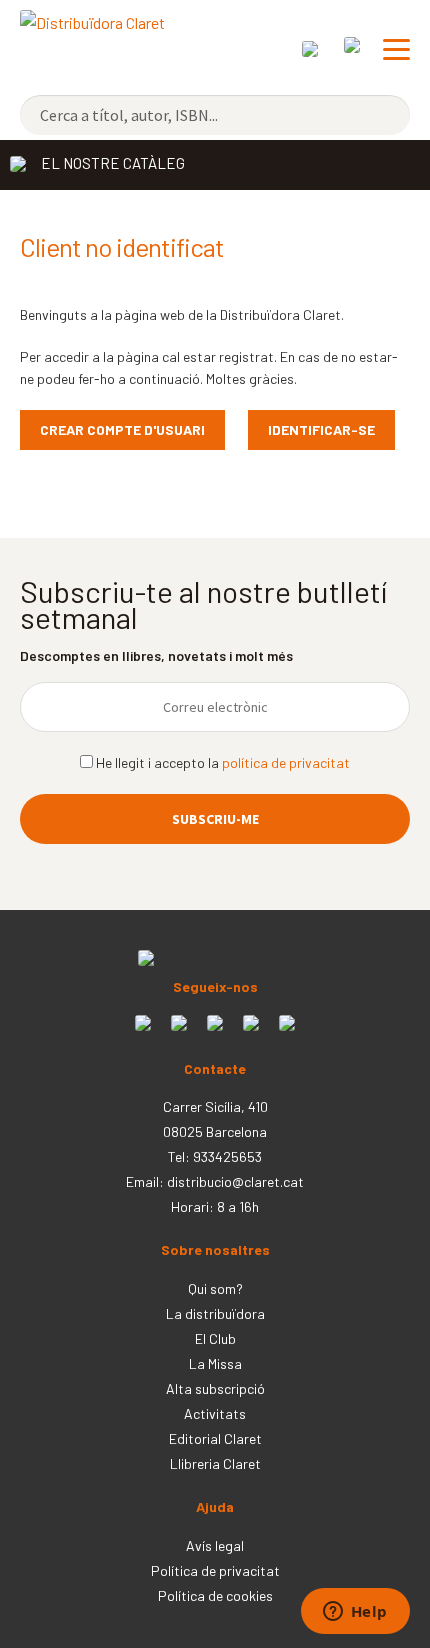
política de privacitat (286, 762)
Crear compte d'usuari (122, 429)
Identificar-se (321, 429)
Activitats (215, 1413)
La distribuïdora (215, 1313)
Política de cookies (215, 1595)
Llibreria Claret (215, 1463)
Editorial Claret (215, 1438)
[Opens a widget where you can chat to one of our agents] (355, 1613)
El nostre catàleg (113, 163)
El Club (215, 1338)
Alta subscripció (215, 1388)
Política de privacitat (215, 1570)
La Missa (215, 1363)
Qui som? (215, 1288)
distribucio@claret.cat (235, 1181)
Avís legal (215, 1545)
